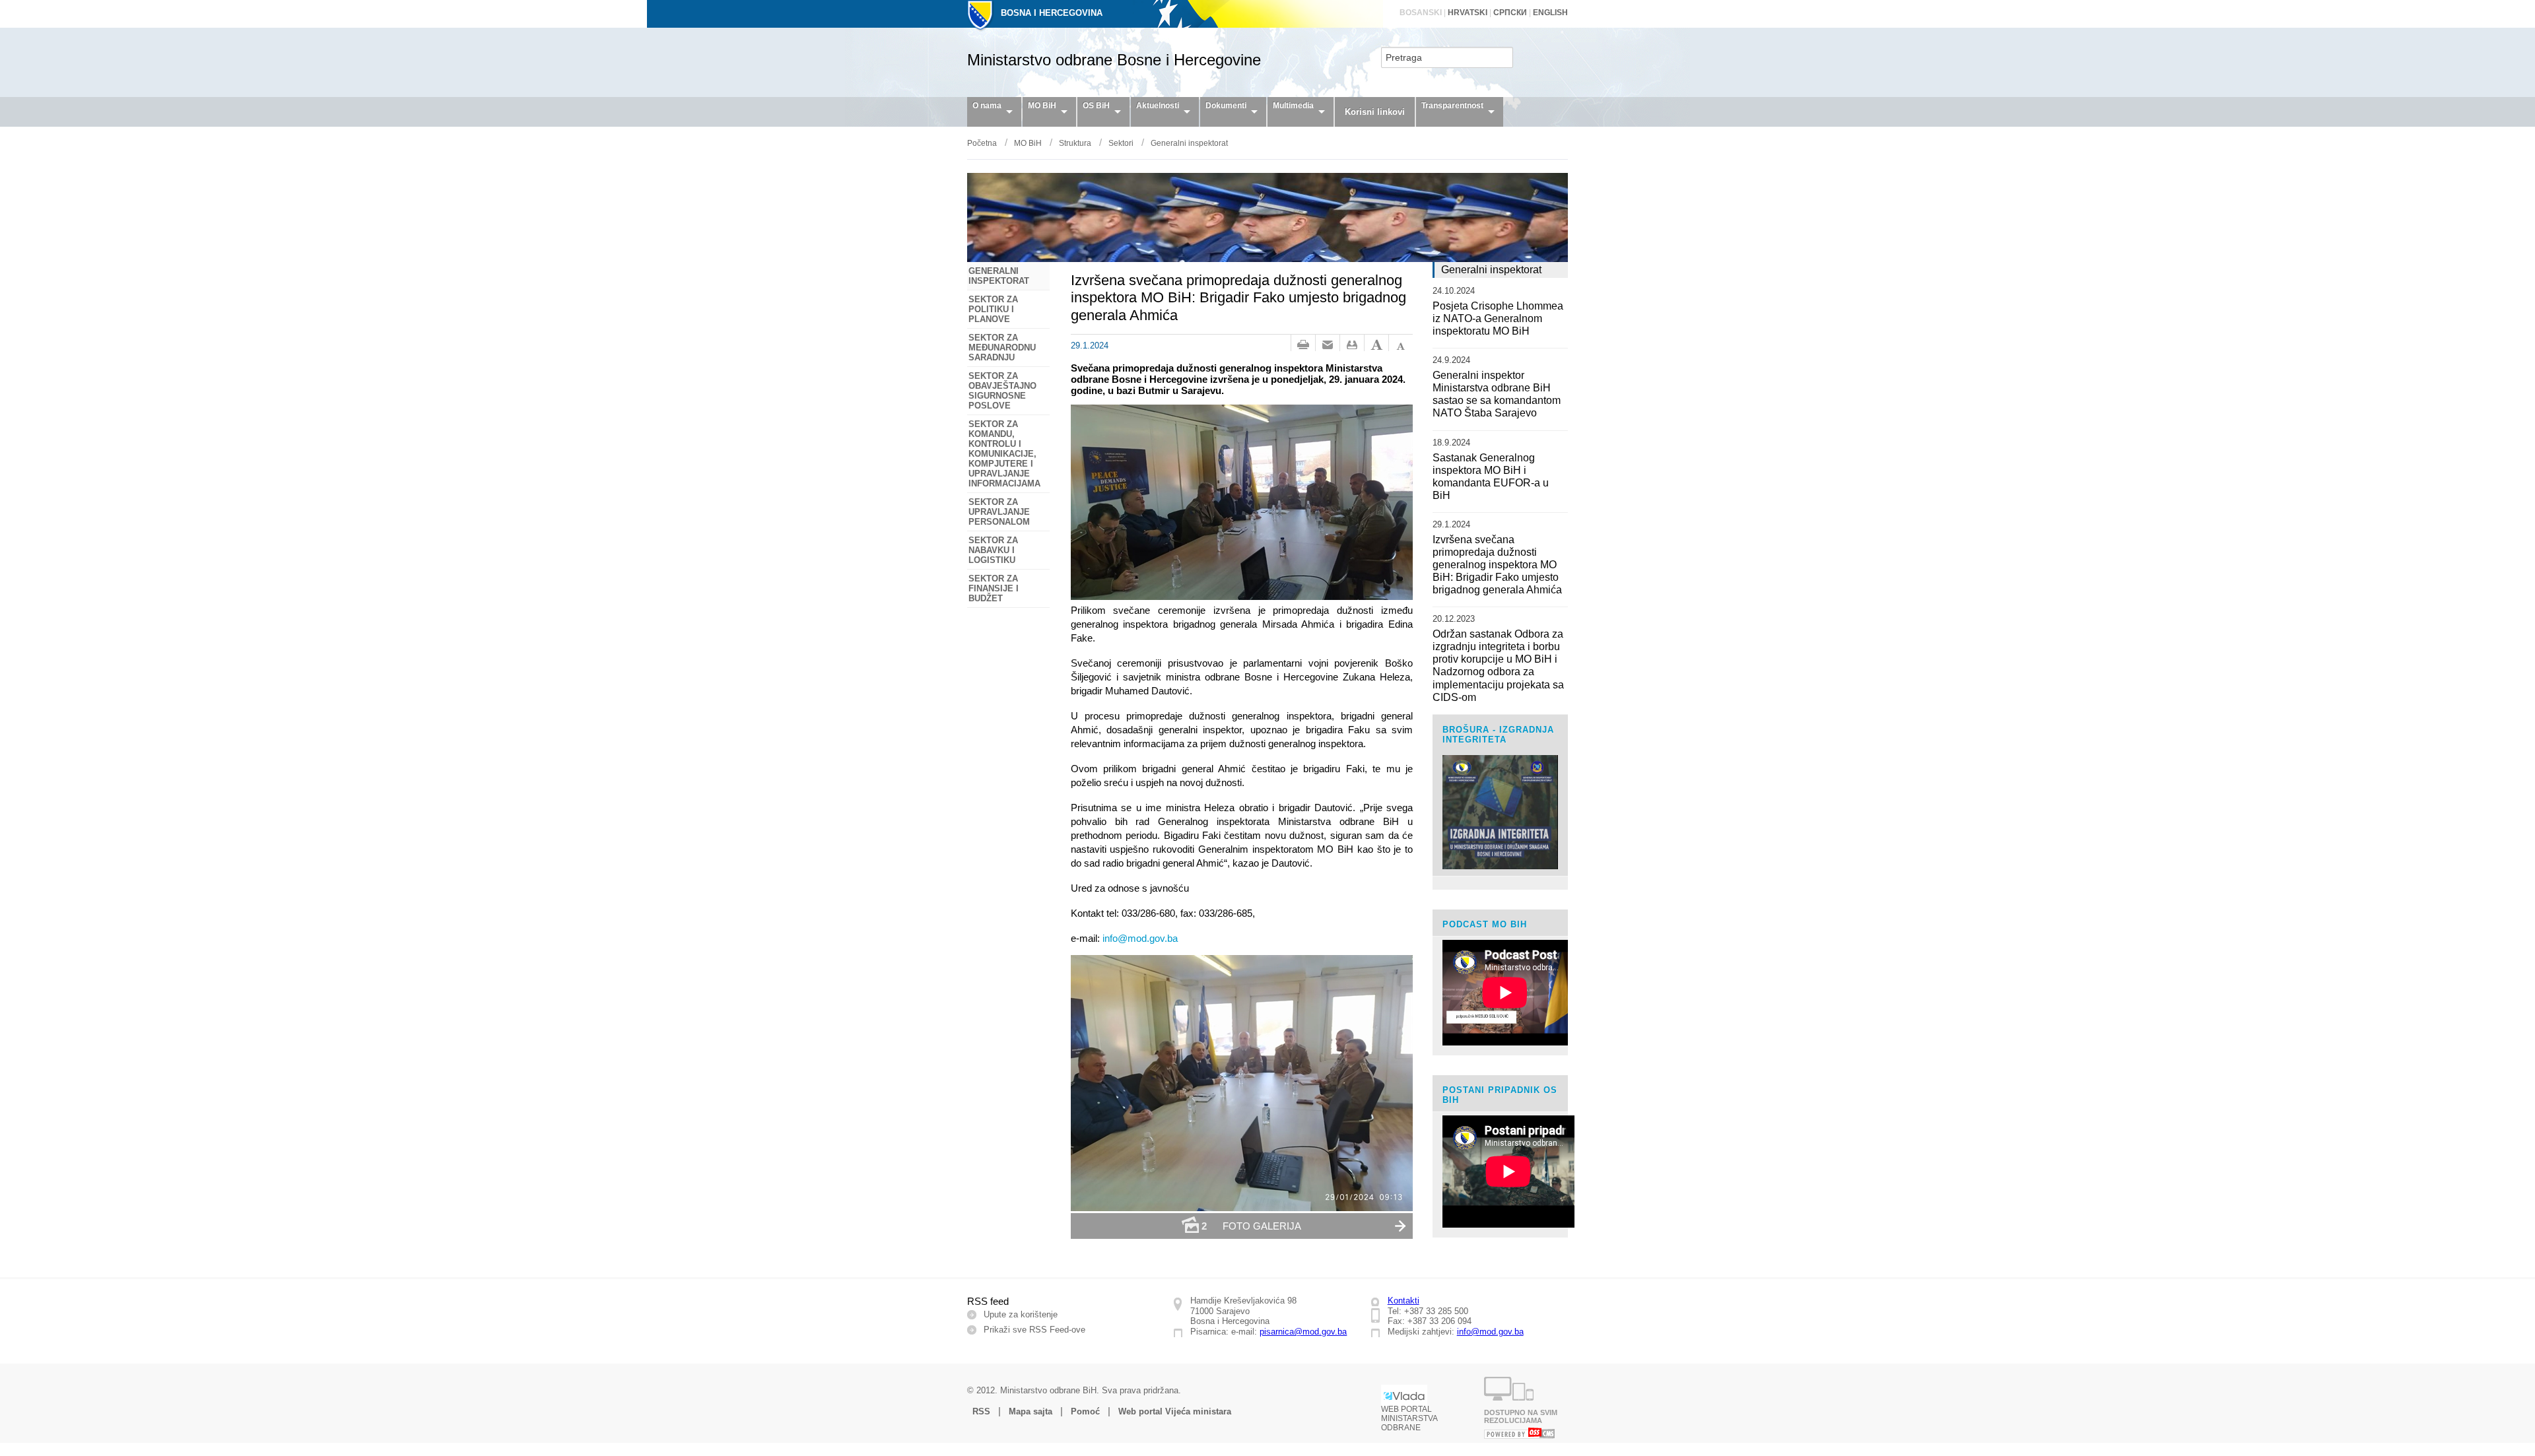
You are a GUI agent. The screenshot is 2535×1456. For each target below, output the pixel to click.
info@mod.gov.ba (1490, 1332)
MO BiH (1042, 106)
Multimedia (1293, 106)
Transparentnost (1452, 106)
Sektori (1121, 143)
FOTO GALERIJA (1251, 1226)
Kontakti (1403, 1301)
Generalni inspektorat (1189, 143)
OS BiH (1096, 106)
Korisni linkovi (1375, 112)
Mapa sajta (1031, 1411)
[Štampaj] (1303, 345)
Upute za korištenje (1021, 1314)
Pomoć (1085, 1411)
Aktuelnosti (1158, 106)
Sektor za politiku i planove (993, 309)
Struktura (1075, 143)
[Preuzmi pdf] (1352, 345)
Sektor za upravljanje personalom (999, 512)
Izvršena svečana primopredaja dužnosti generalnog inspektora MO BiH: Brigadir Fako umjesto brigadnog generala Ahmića (1497, 565)
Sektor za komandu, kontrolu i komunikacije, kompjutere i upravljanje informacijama (1004, 454)
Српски (1510, 13)
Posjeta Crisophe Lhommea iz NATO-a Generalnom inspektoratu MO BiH (1498, 318)
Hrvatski (1468, 13)
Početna (982, 143)
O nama (987, 106)
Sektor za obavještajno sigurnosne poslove (1002, 391)
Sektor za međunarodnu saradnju (1002, 347)
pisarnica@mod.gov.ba (1303, 1332)
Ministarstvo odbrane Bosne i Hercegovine (1114, 60)
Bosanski (1421, 13)
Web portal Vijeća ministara (1175, 1411)
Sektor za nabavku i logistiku (993, 550)
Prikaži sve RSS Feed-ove (1034, 1330)
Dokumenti (1226, 106)
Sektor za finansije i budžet (994, 588)
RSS (981, 1411)
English (1550, 13)
